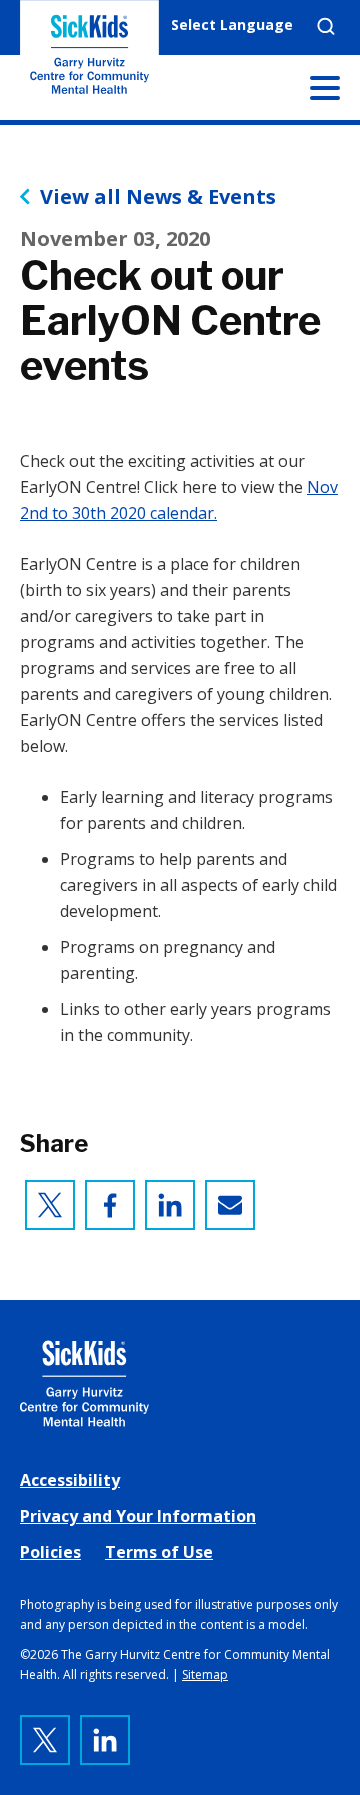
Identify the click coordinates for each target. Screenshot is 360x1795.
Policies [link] (50, 1552)
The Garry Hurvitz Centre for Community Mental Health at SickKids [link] (89, 60)
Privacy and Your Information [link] (138, 1516)
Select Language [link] (232, 24)
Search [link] (326, 26)
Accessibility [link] (70, 1480)
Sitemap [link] (205, 1674)
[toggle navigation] (325, 92)
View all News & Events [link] (158, 197)
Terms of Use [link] (159, 1552)
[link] (50, 1205)
